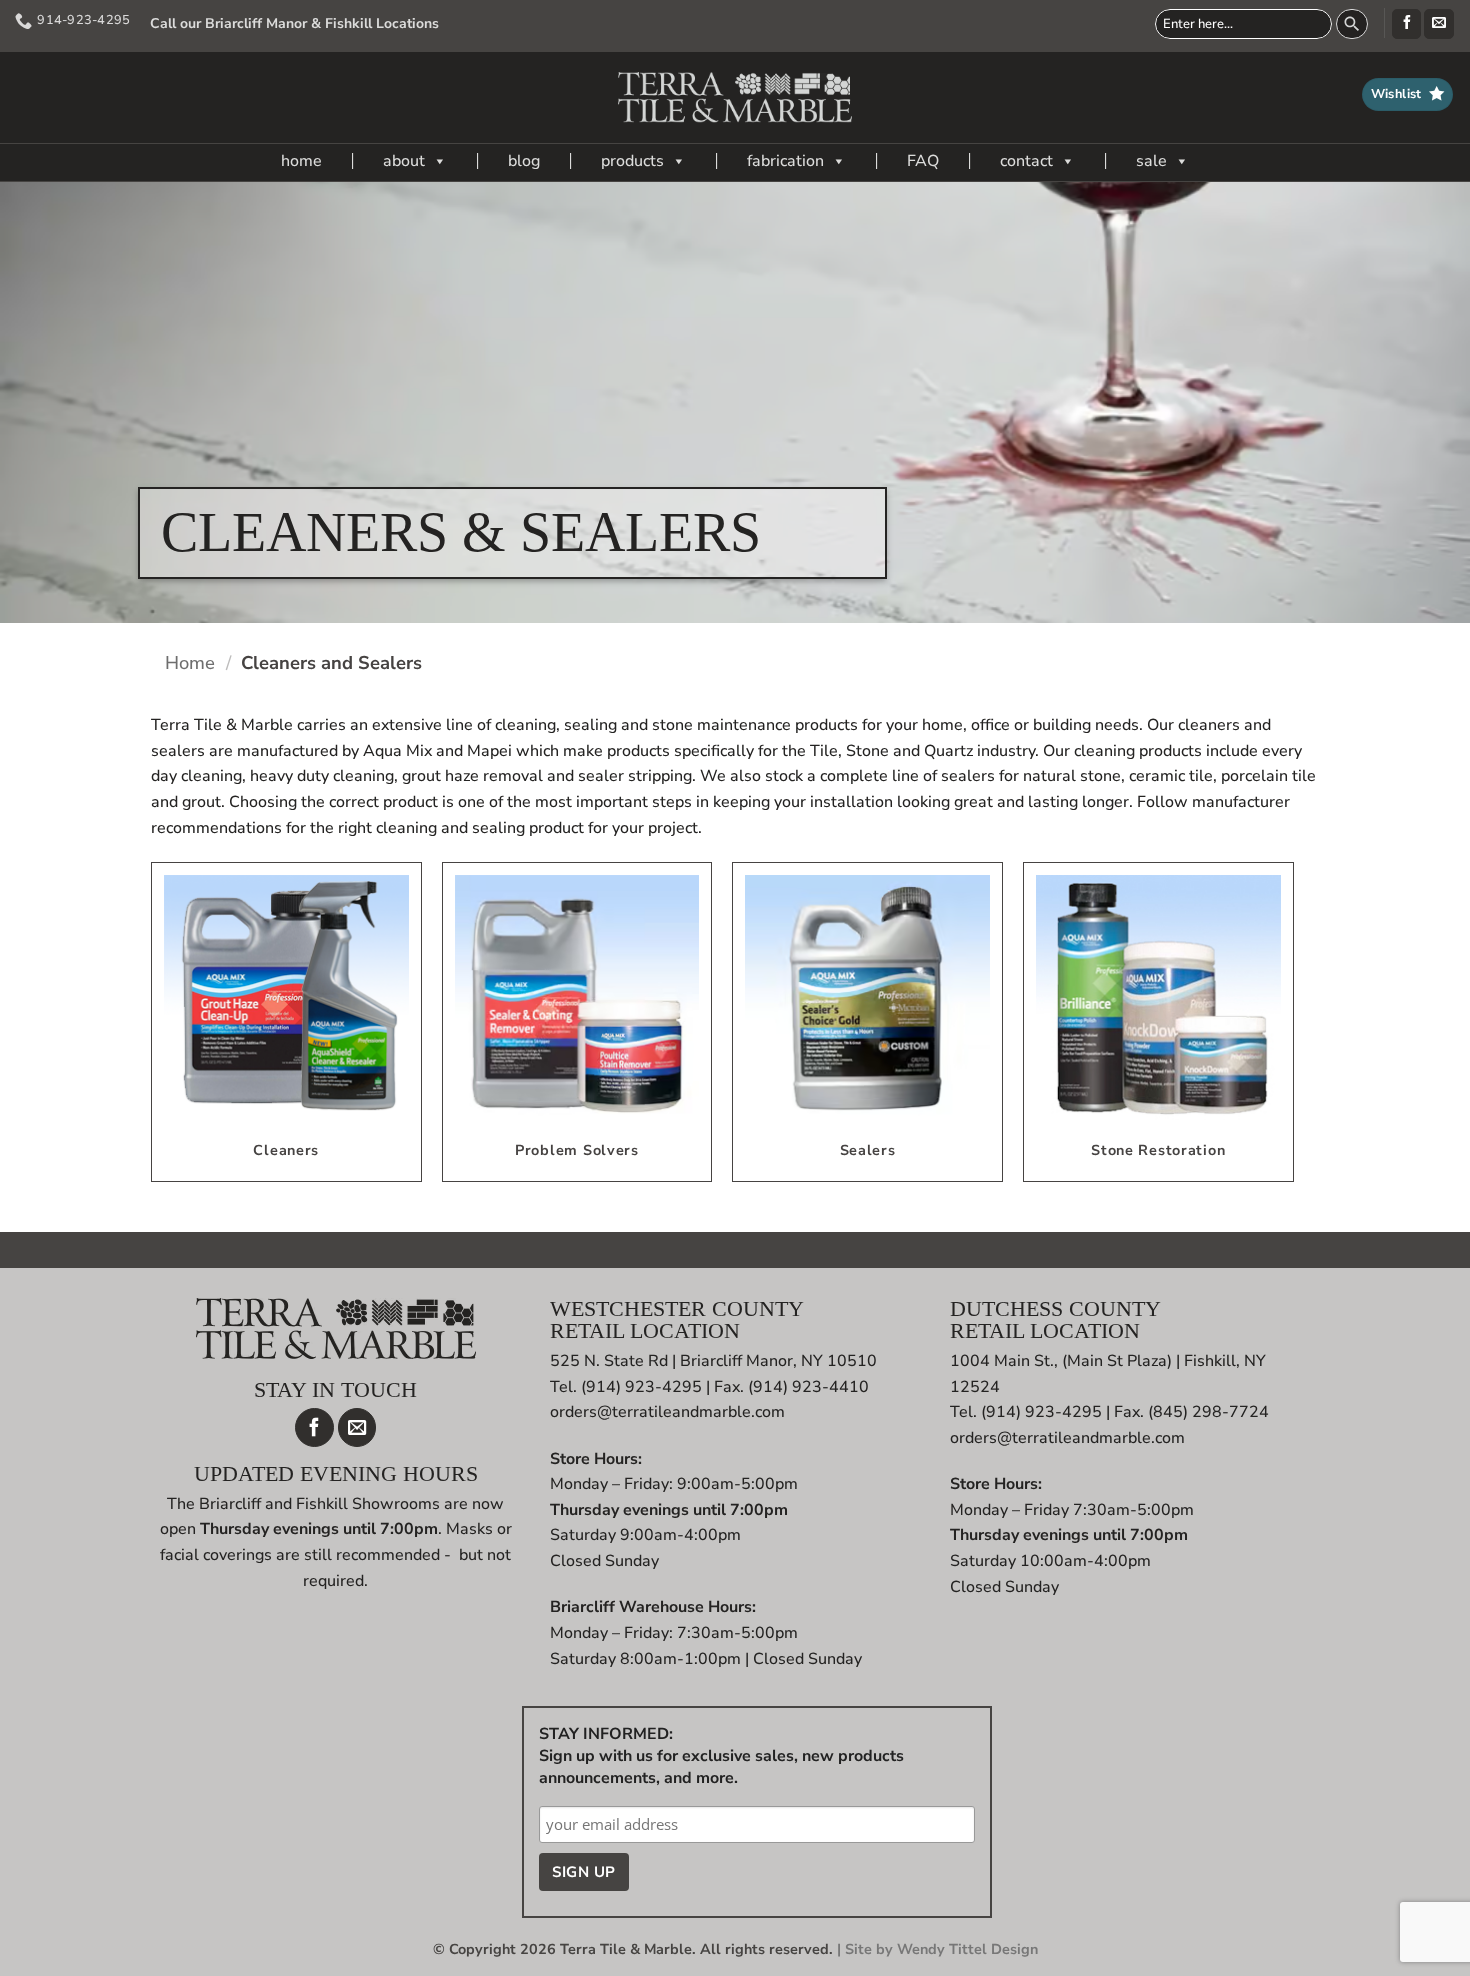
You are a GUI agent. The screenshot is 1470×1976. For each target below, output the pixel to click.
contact (1026, 161)
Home (190, 662)
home (301, 161)
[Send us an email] (1438, 24)
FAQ (923, 161)
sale (1151, 161)
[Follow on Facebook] (1406, 24)
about (404, 161)
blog (524, 161)
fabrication (785, 161)
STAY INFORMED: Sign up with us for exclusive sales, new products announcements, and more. (721, 1756)
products (632, 161)
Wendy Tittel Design (967, 1949)
